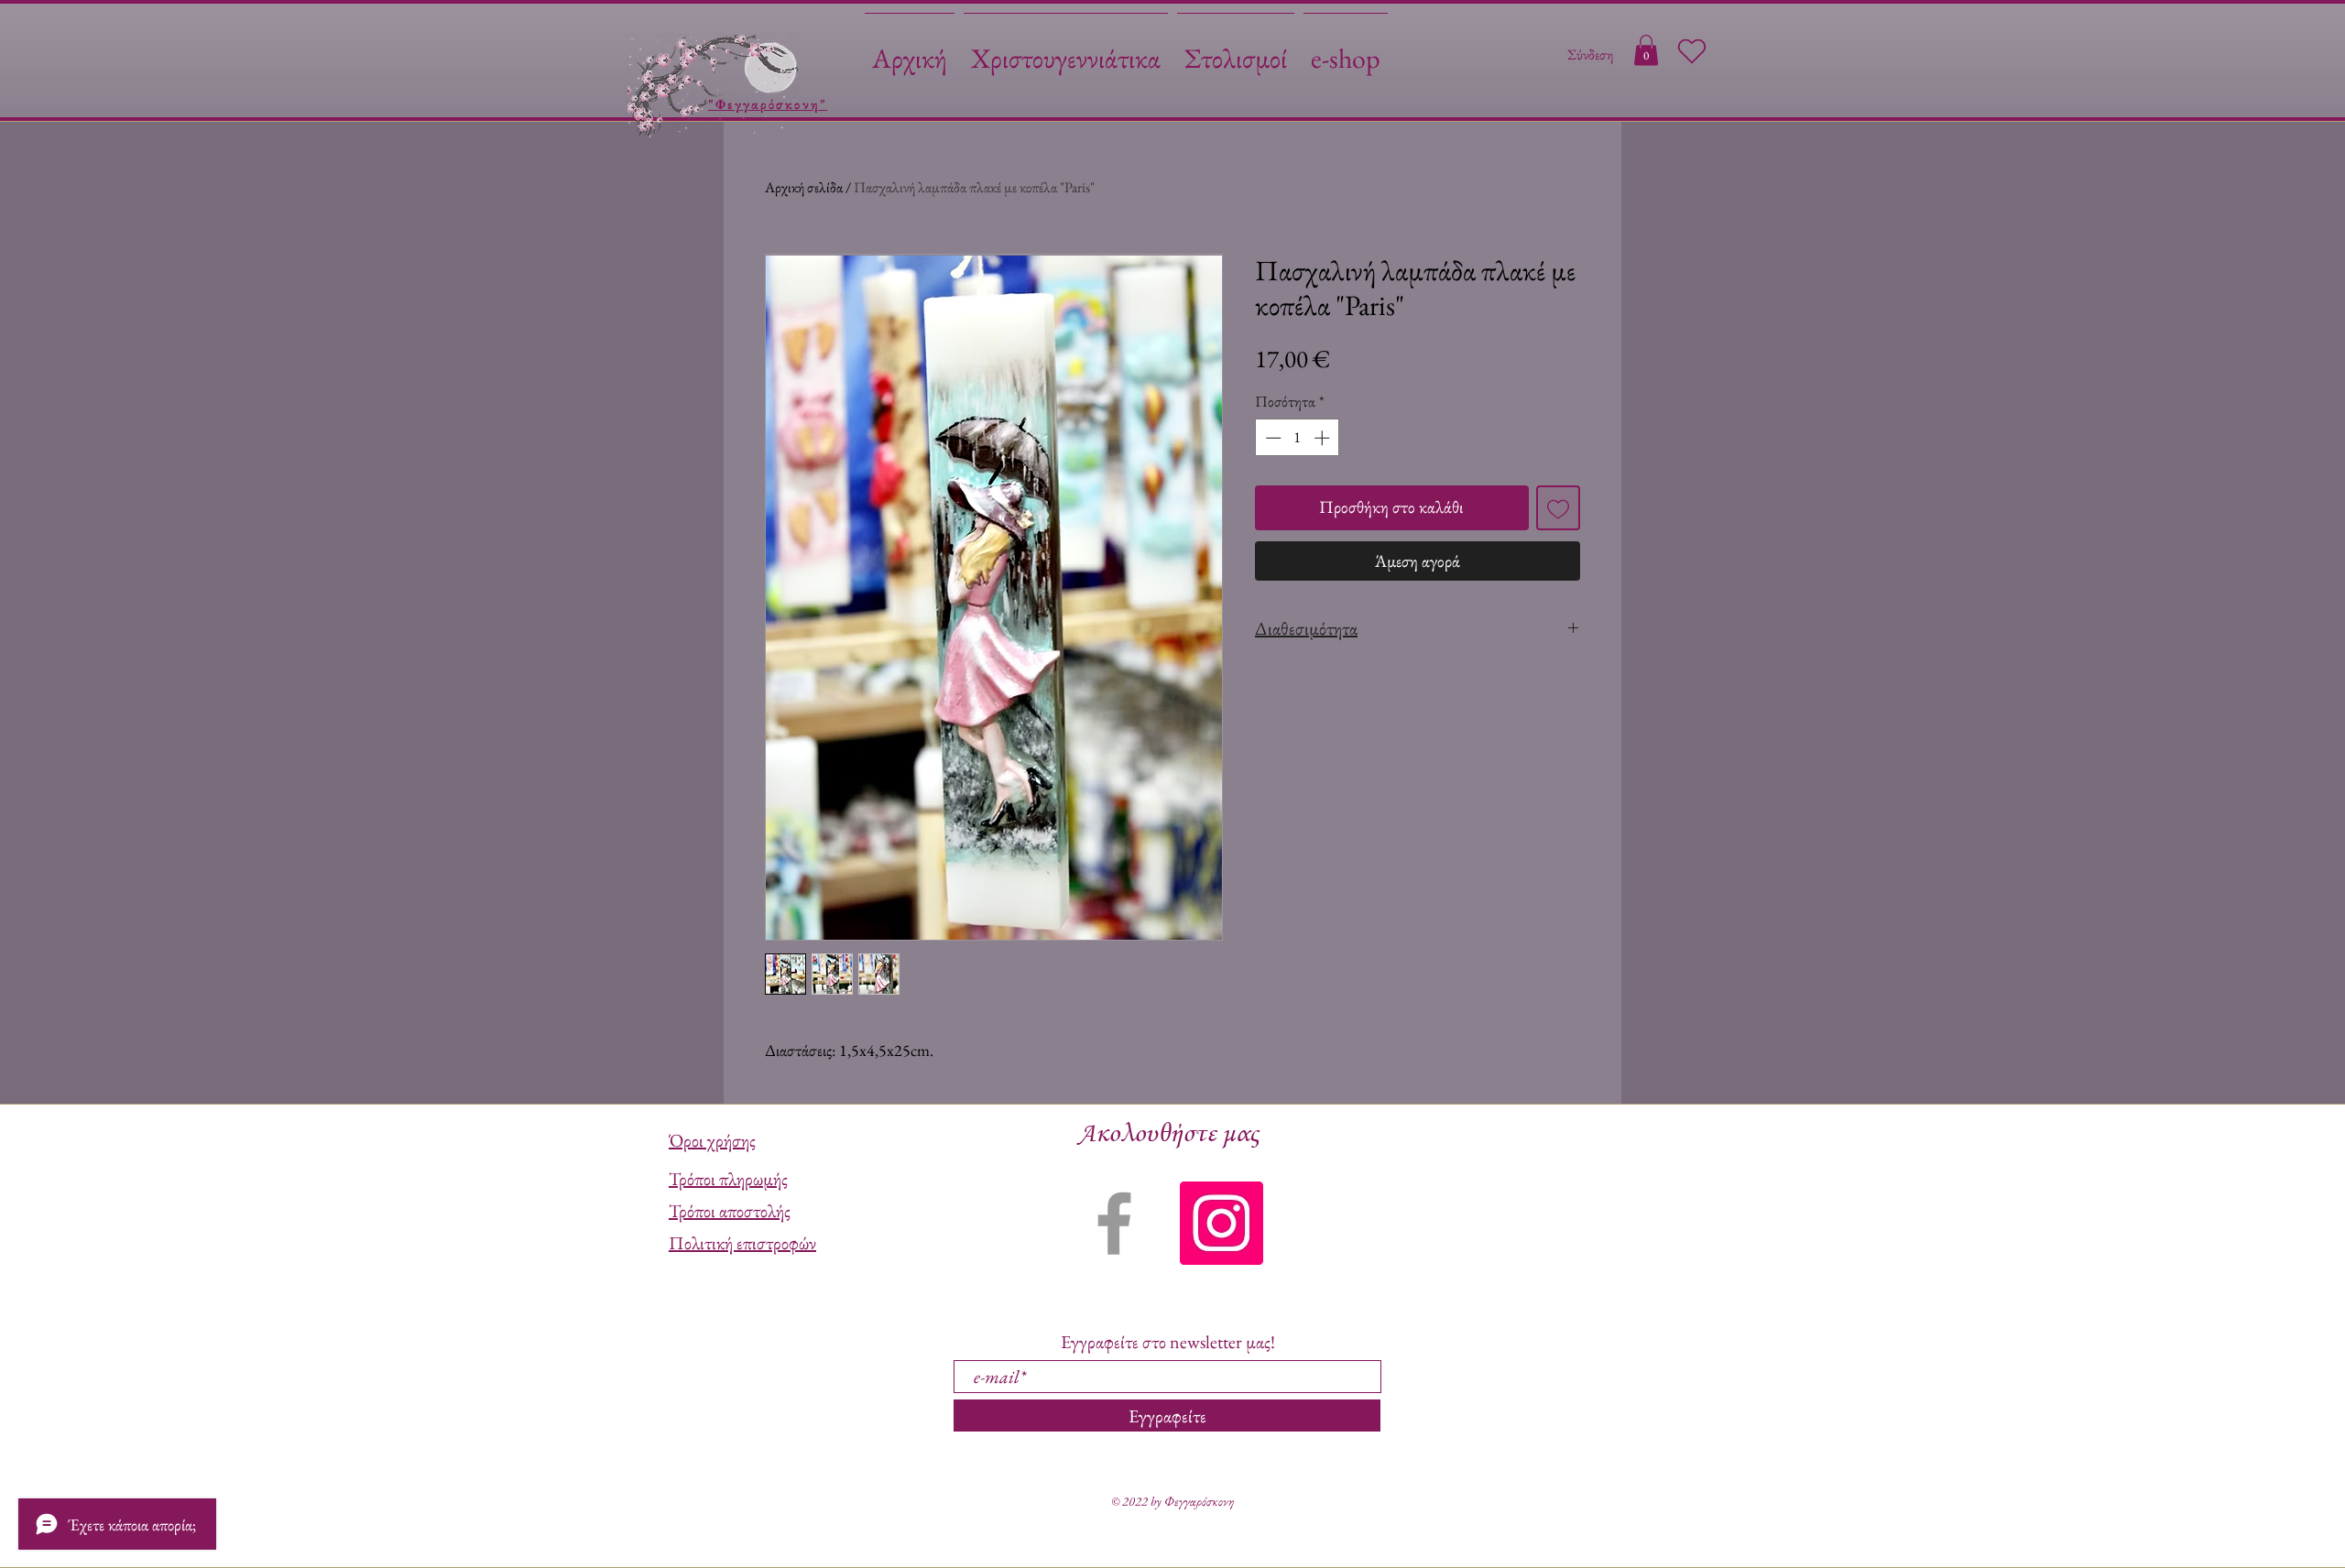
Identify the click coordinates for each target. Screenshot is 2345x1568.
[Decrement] (1271, 438)
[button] (1646, 50)
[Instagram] (1222, 1223)
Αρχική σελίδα (804, 187)
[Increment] (1324, 438)
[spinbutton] (1298, 438)
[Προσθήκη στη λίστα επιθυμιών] (1559, 508)
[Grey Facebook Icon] (1114, 1223)
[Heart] (1692, 51)
